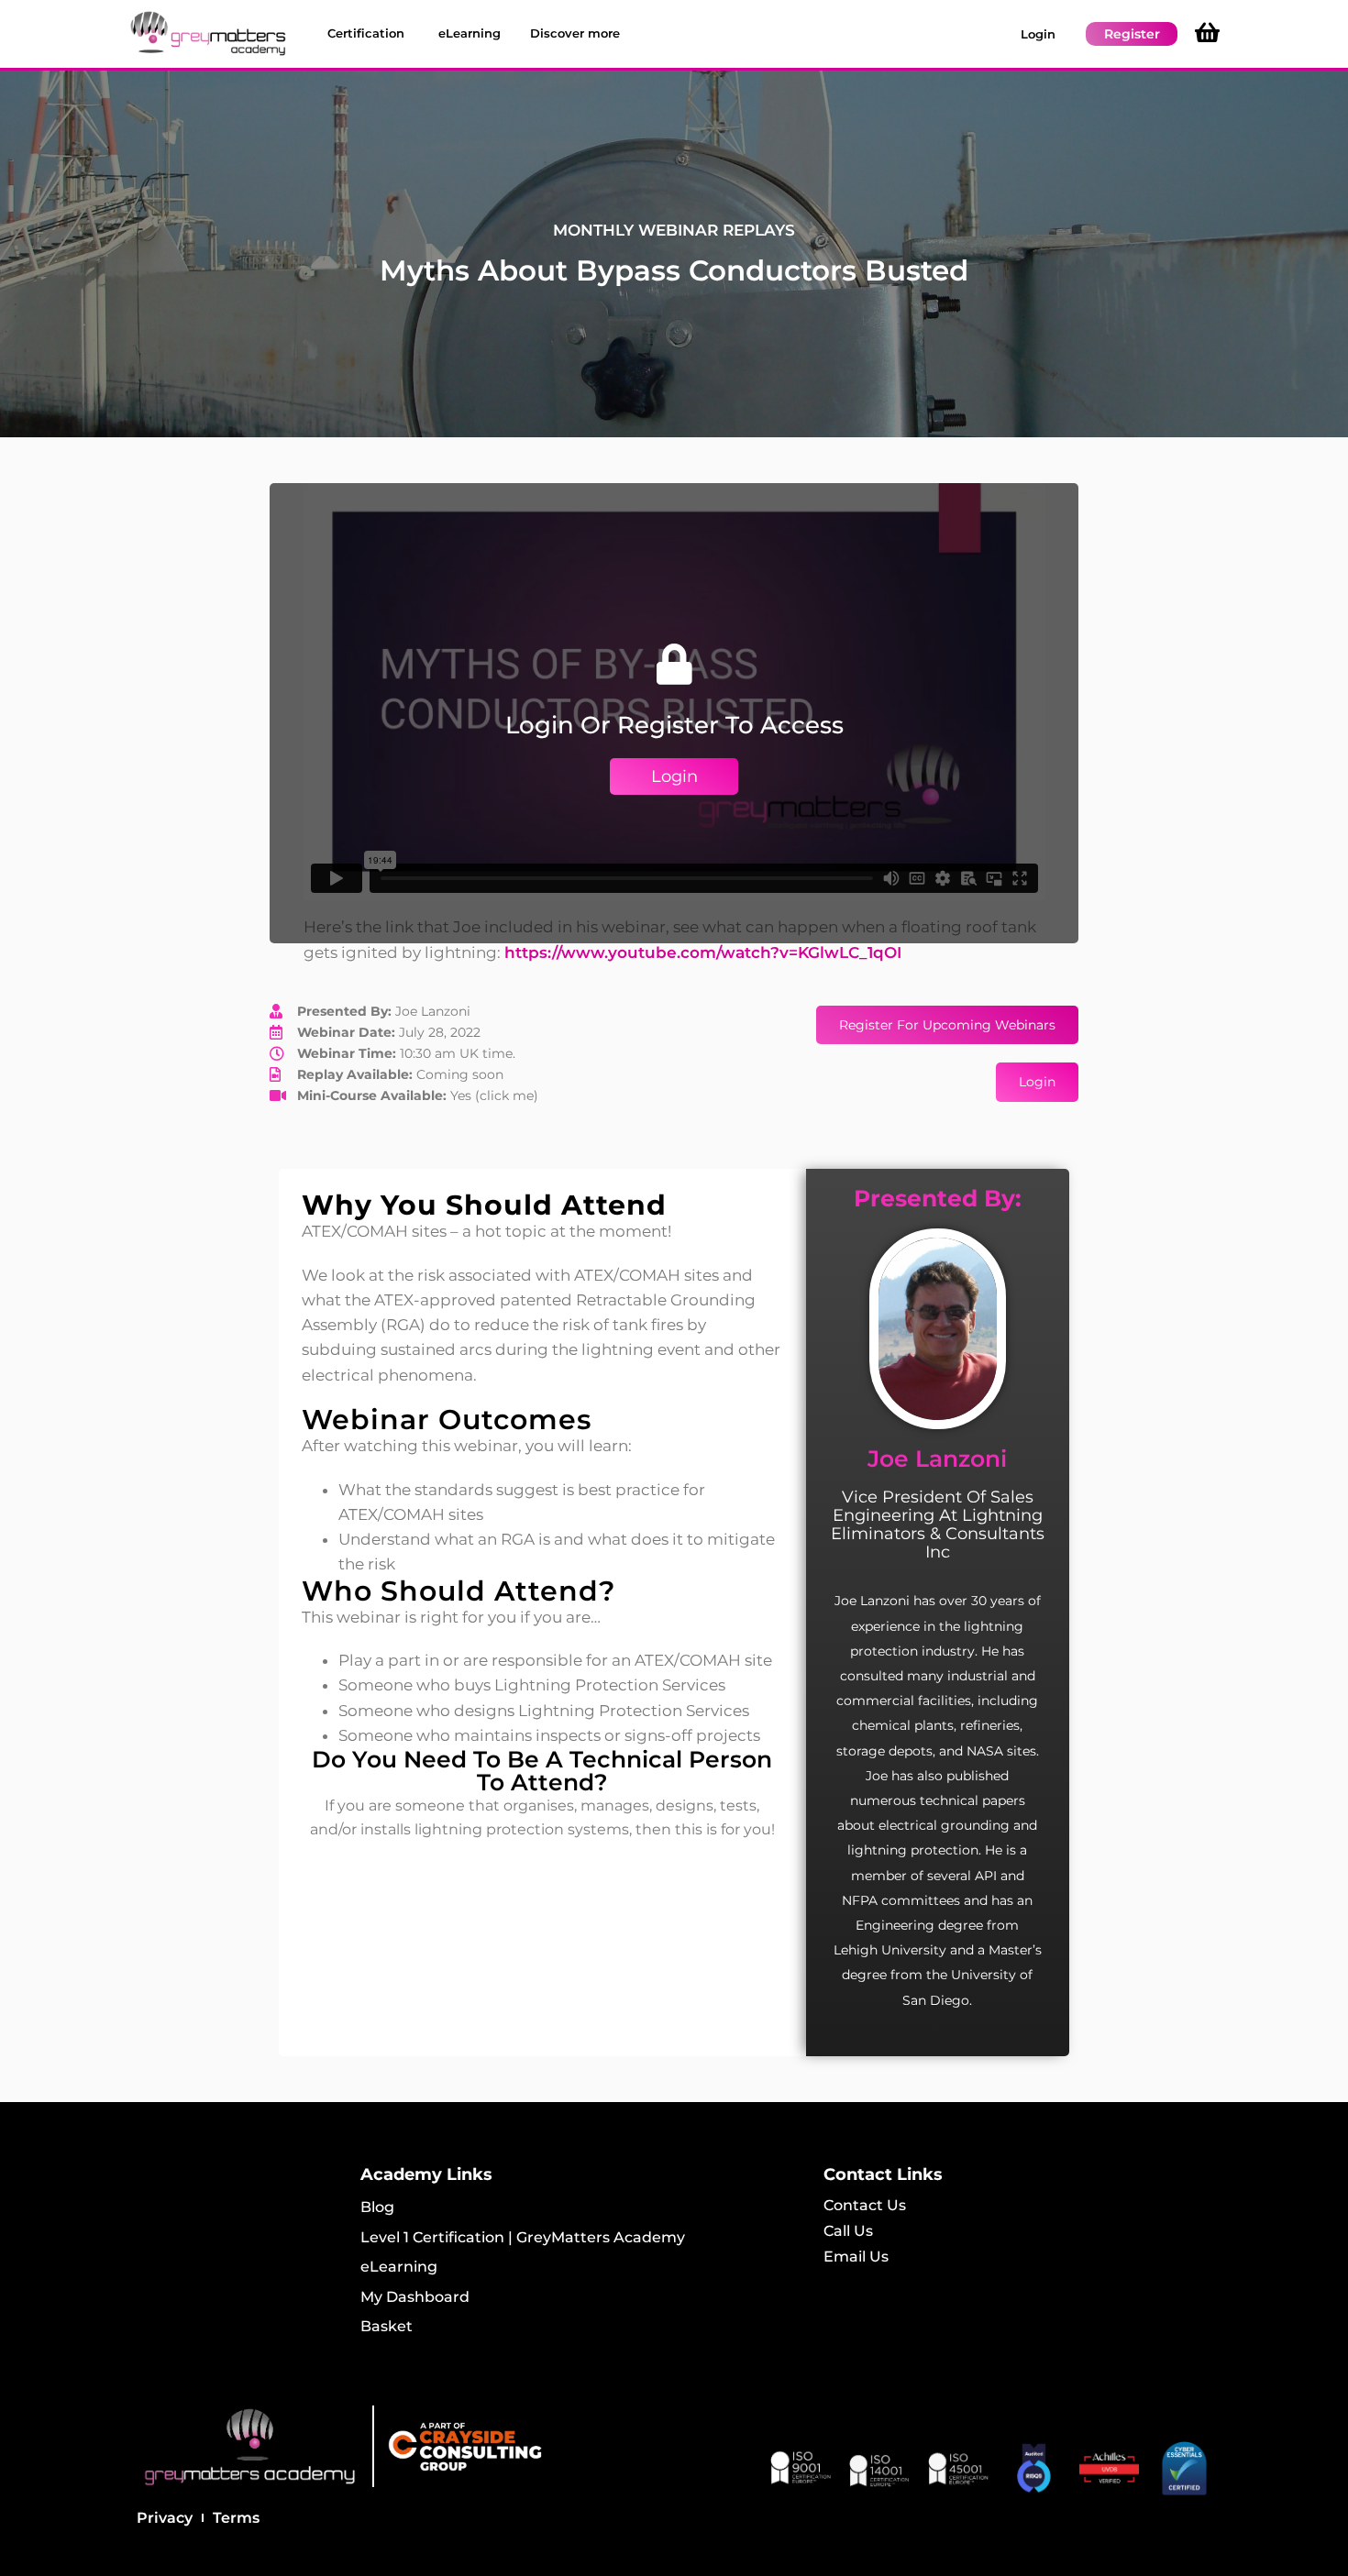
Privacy (165, 2518)
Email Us (856, 2257)
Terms (236, 2518)
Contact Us (865, 2205)
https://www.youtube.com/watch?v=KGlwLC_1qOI (703, 952)
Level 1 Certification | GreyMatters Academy (523, 2237)
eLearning (399, 2267)
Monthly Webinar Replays (674, 230)
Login (1038, 34)
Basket (387, 2326)
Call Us (848, 2231)
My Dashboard (415, 2297)
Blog (377, 2207)
